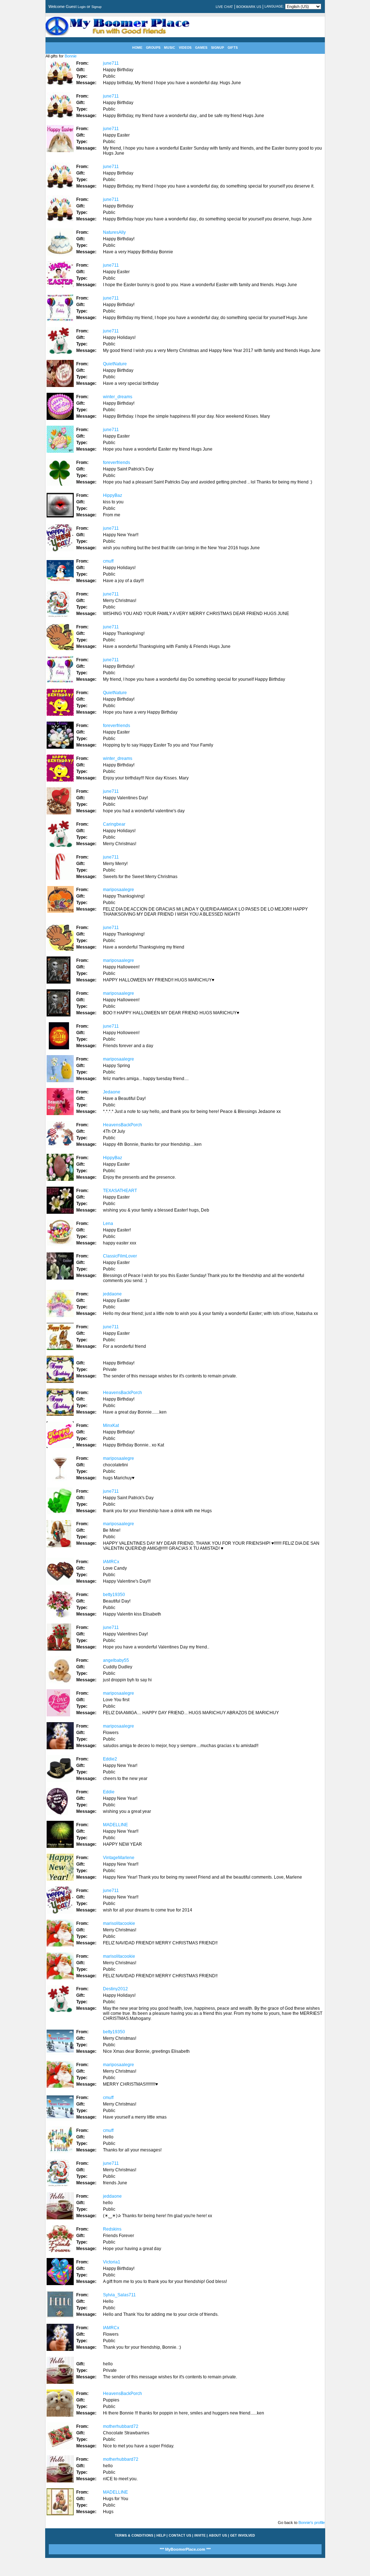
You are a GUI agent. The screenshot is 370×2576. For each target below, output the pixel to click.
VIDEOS (185, 48)
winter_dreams (118, 397)
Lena (108, 1224)
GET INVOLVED (243, 2536)
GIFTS (233, 48)
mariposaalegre (119, 890)
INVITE (200, 2536)
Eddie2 (110, 1759)
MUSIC (170, 48)
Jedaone (112, 1092)
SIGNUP (218, 48)
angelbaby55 (116, 1660)
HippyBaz (113, 495)
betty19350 (114, 1595)
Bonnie (71, 56)
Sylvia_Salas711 (119, 2295)
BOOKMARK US (249, 7)
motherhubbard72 (121, 2426)
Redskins (112, 2229)
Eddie (109, 1792)
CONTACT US (180, 2536)
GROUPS (153, 48)
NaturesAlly (114, 232)
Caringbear (114, 824)
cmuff (108, 561)
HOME (137, 48)
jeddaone (112, 1294)
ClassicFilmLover (120, 1256)
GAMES (201, 48)
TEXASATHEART (120, 1191)
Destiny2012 (115, 1989)
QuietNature (115, 364)
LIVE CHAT (224, 7)
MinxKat (111, 1425)
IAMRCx (111, 1562)
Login (82, 7)
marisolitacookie (119, 1923)
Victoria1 (112, 2262)
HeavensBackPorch (122, 1125)
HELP (161, 2536)
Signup (96, 7)
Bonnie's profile (312, 2523)
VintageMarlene (119, 1858)
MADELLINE (115, 1825)
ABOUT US (218, 2536)
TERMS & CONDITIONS (134, 2536)
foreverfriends (117, 463)
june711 (111, 63)
